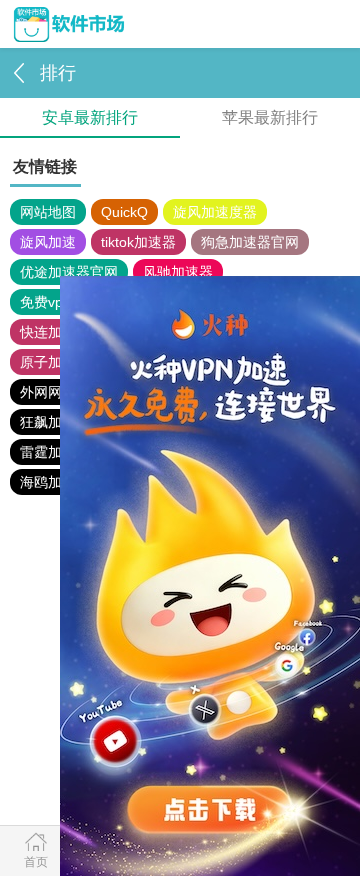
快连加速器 (55, 332)
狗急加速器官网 (250, 242)
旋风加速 (48, 242)
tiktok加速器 (138, 242)
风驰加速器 (178, 272)
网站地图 (48, 212)
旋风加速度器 (215, 212)
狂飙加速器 (55, 422)
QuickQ (124, 212)
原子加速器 (55, 362)
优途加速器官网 (69, 272)
